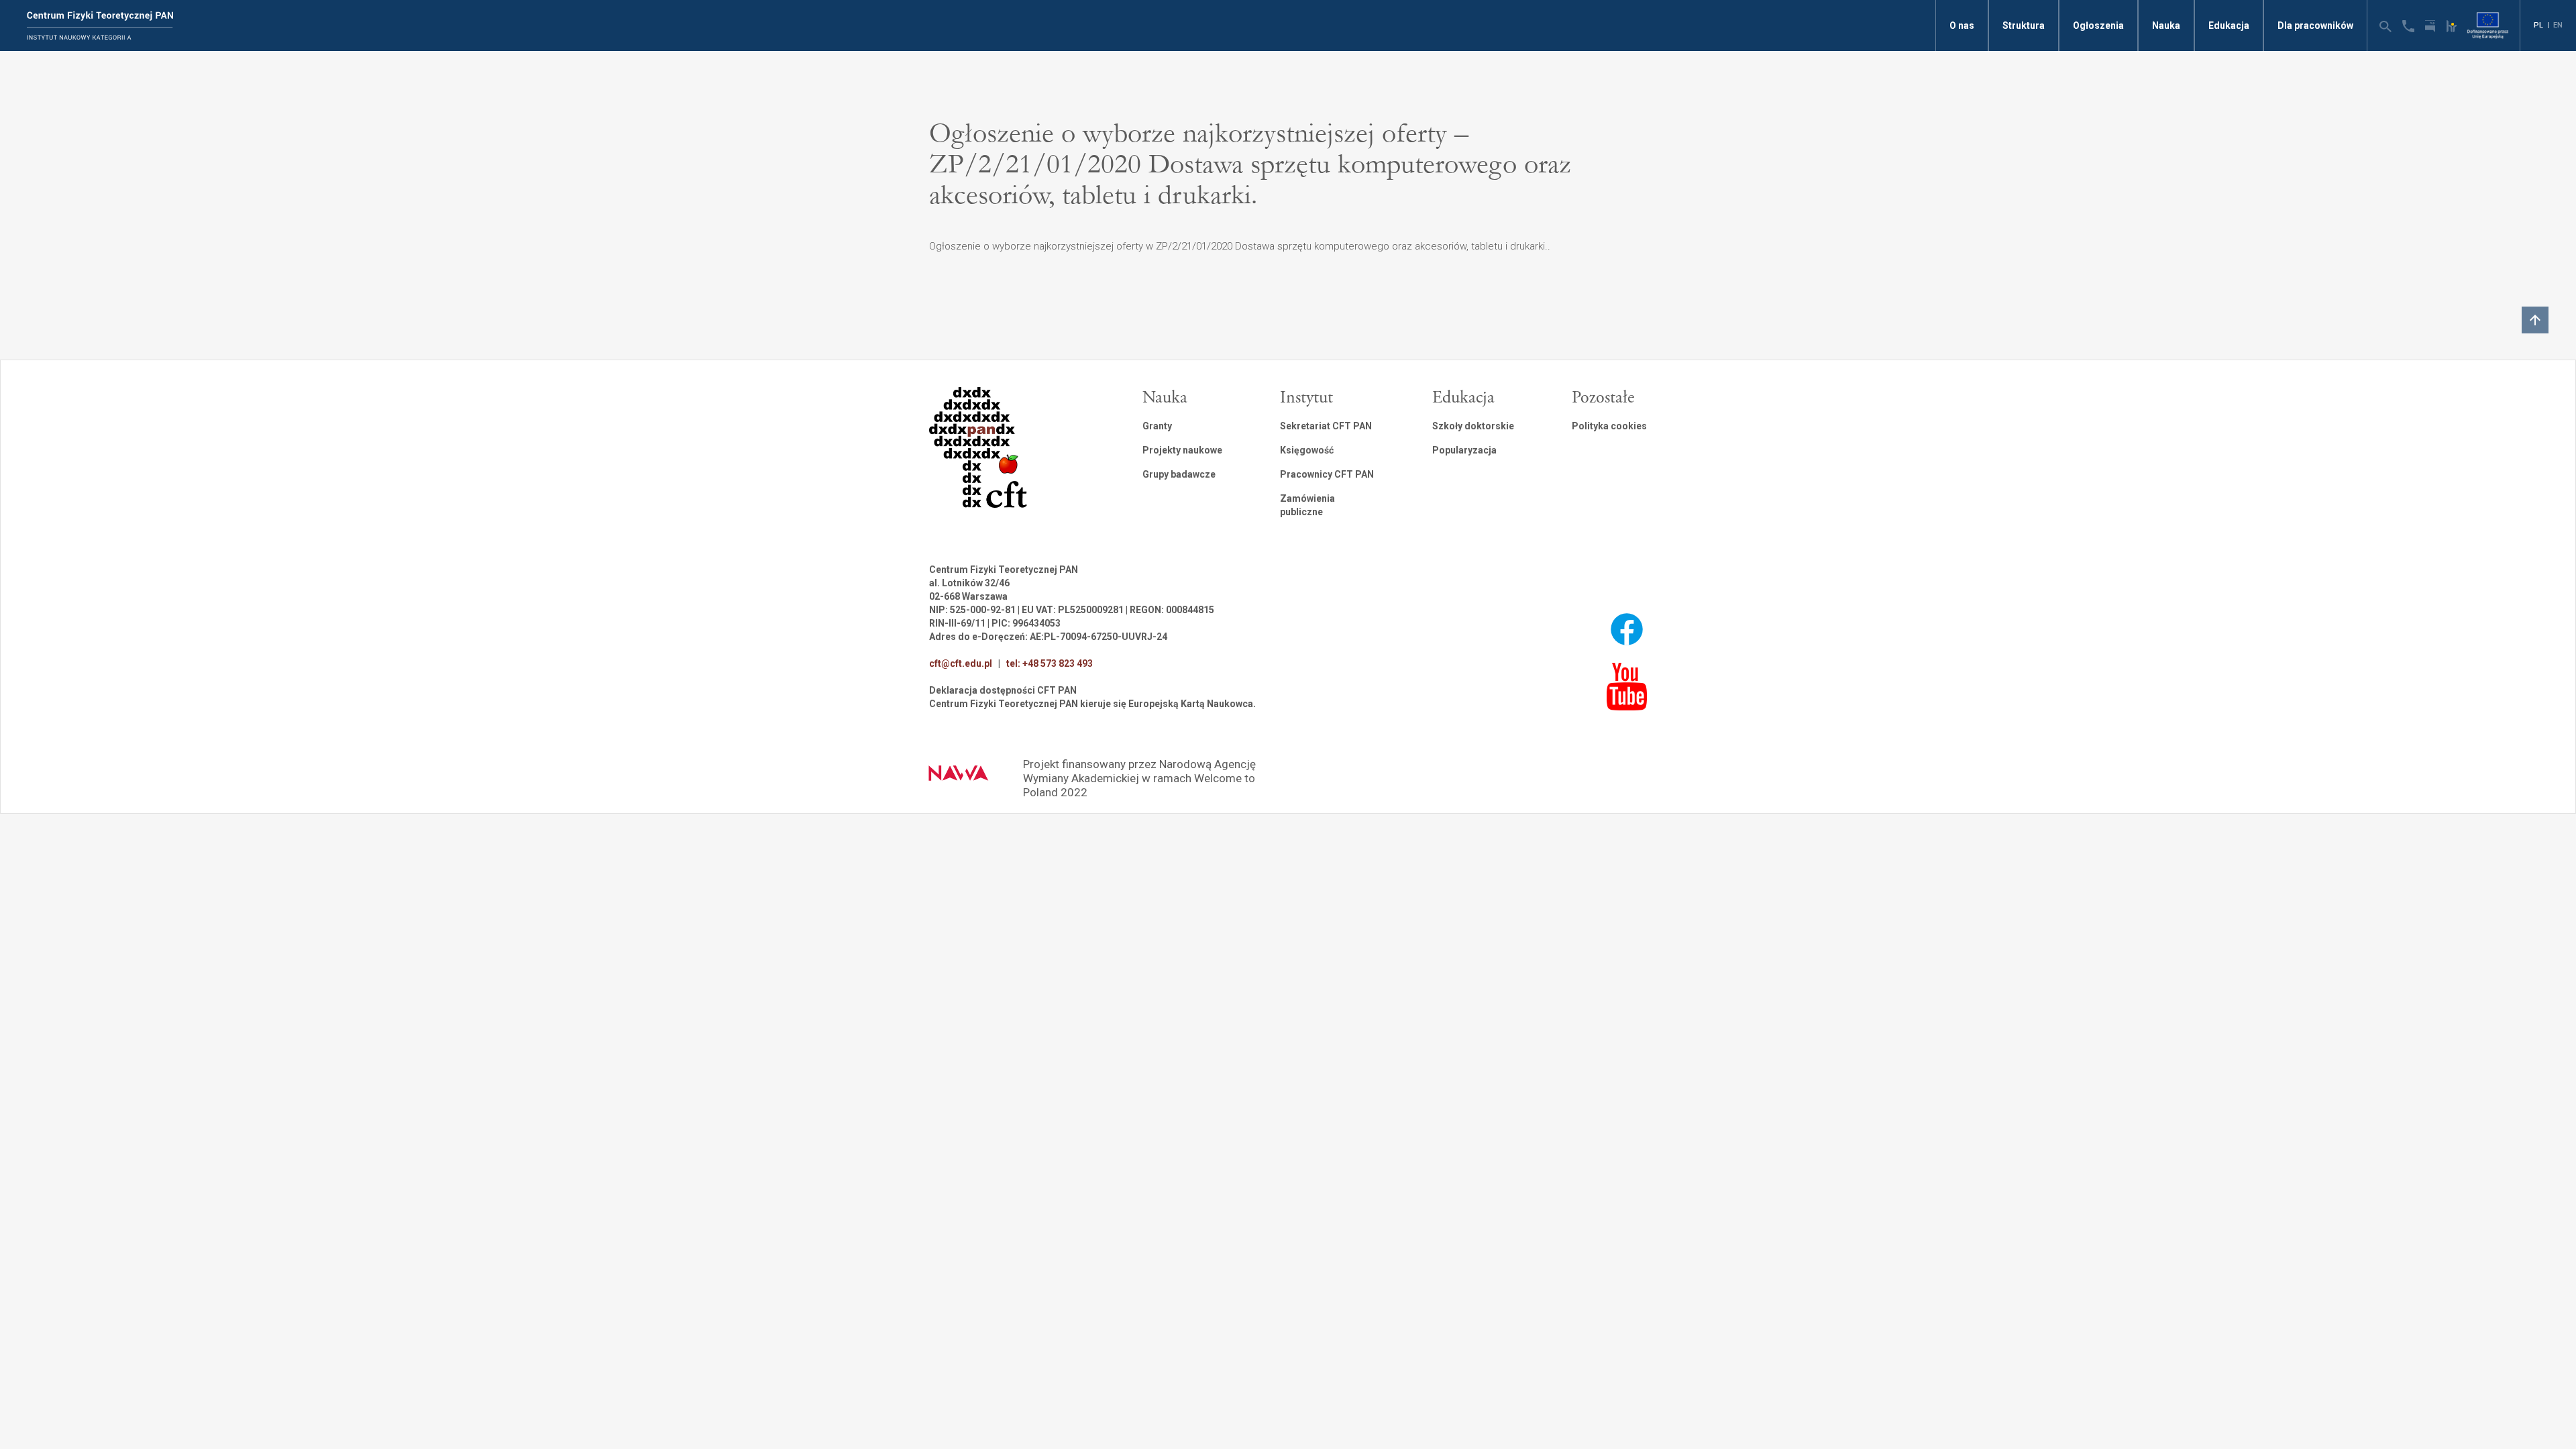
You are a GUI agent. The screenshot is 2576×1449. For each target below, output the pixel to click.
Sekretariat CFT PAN (1326, 426)
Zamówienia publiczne (1307, 505)
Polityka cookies (1609, 426)
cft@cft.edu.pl (961, 663)
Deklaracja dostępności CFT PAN (1003, 690)
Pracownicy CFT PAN (1327, 474)
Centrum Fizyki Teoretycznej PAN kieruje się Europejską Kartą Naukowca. (1092, 704)
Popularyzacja (1464, 450)
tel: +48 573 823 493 (1050, 663)
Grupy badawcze (1179, 474)
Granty (1157, 426)
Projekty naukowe (1182, 450)
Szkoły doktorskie (1473, 426)
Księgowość (1307, 450)
